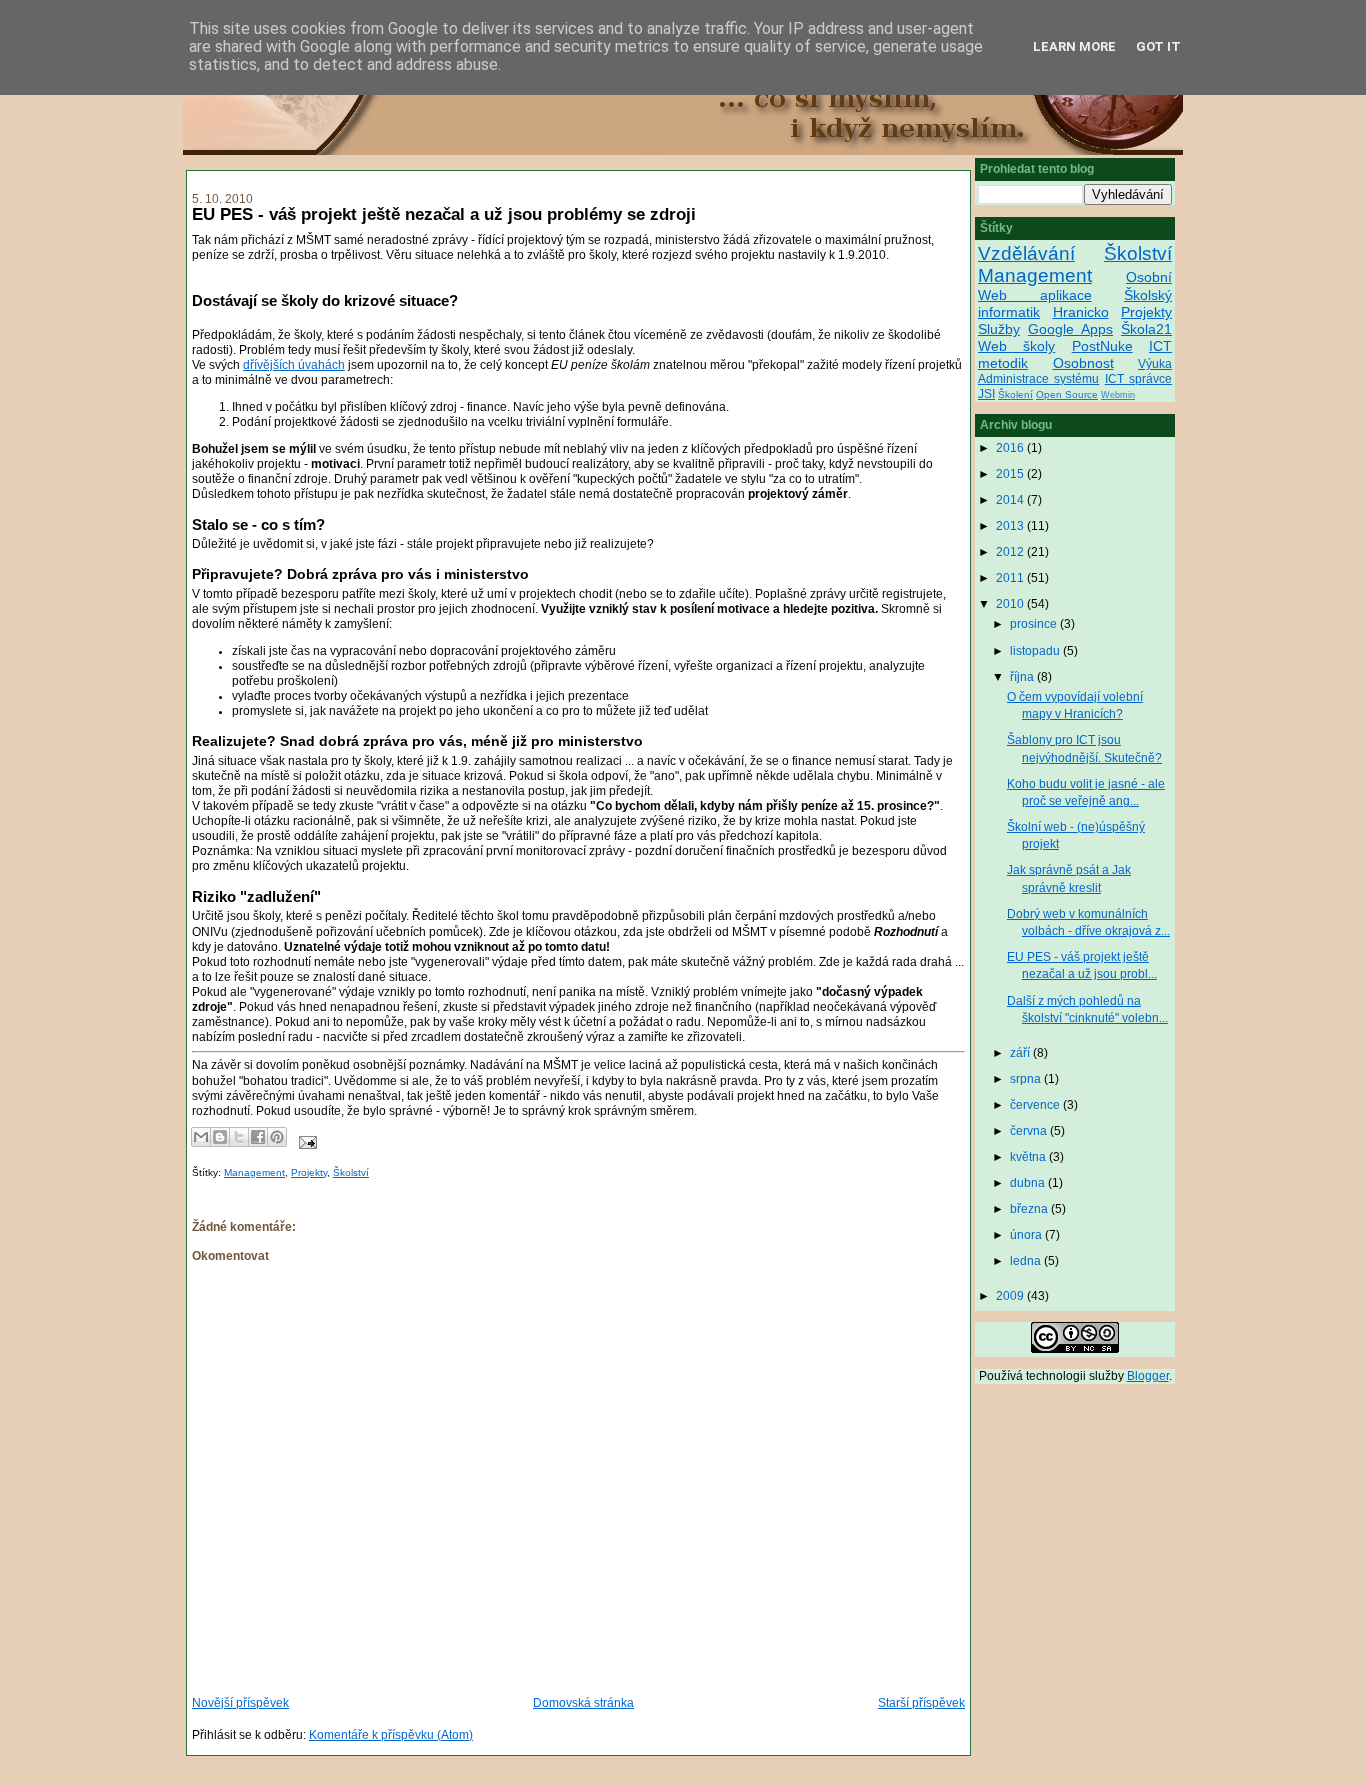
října (1023, 677)
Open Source (1067, 394)
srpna (1027, 1079)
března (1030, 1209)
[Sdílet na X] (239, 1137)
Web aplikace (1035, 295)
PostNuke (1102, 346)
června (1030, 1131)
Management (254, 1172)
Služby (999, 329)
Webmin (1118, 395)
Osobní (1149, 277)
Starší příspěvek (921, 1703)
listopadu (1036, 651)
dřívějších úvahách (294, 365)
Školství (351, 1172)
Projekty (309, 1172)
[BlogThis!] (220, 1137)
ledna (1027, 1261)
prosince (1035, 624)
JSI (986, 394)
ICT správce (1138, 379)
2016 (1011, 448)
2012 (1011, 552)
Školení (1015, 394)
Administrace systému (1038, 379)
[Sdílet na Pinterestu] (277, 1137)
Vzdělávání (1026, 253)
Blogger (1148, 1376)
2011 (1011, 578)
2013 (1011, 526)
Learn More (1074, 46)
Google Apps (1070, 329)
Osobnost (1083, 363)
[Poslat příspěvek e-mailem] (305, 1141)
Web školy (1016, 346)
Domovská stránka (583, 1703)
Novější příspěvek (240, 1703)
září (1021, 1053)
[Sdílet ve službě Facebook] (258, 1137)
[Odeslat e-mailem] (201, 1137)
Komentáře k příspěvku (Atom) (391, 1735)
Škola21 (1146, 329)
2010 (1011, 604)
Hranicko (1081, 312)
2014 (1011, 500)
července (1036, 1105)
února (1027, 1235)
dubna (1029, 1183)
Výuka (1155, 364)
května (1029, 1157)
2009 (1011, 1296)
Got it (1158, 46)
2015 (1011, 474)
